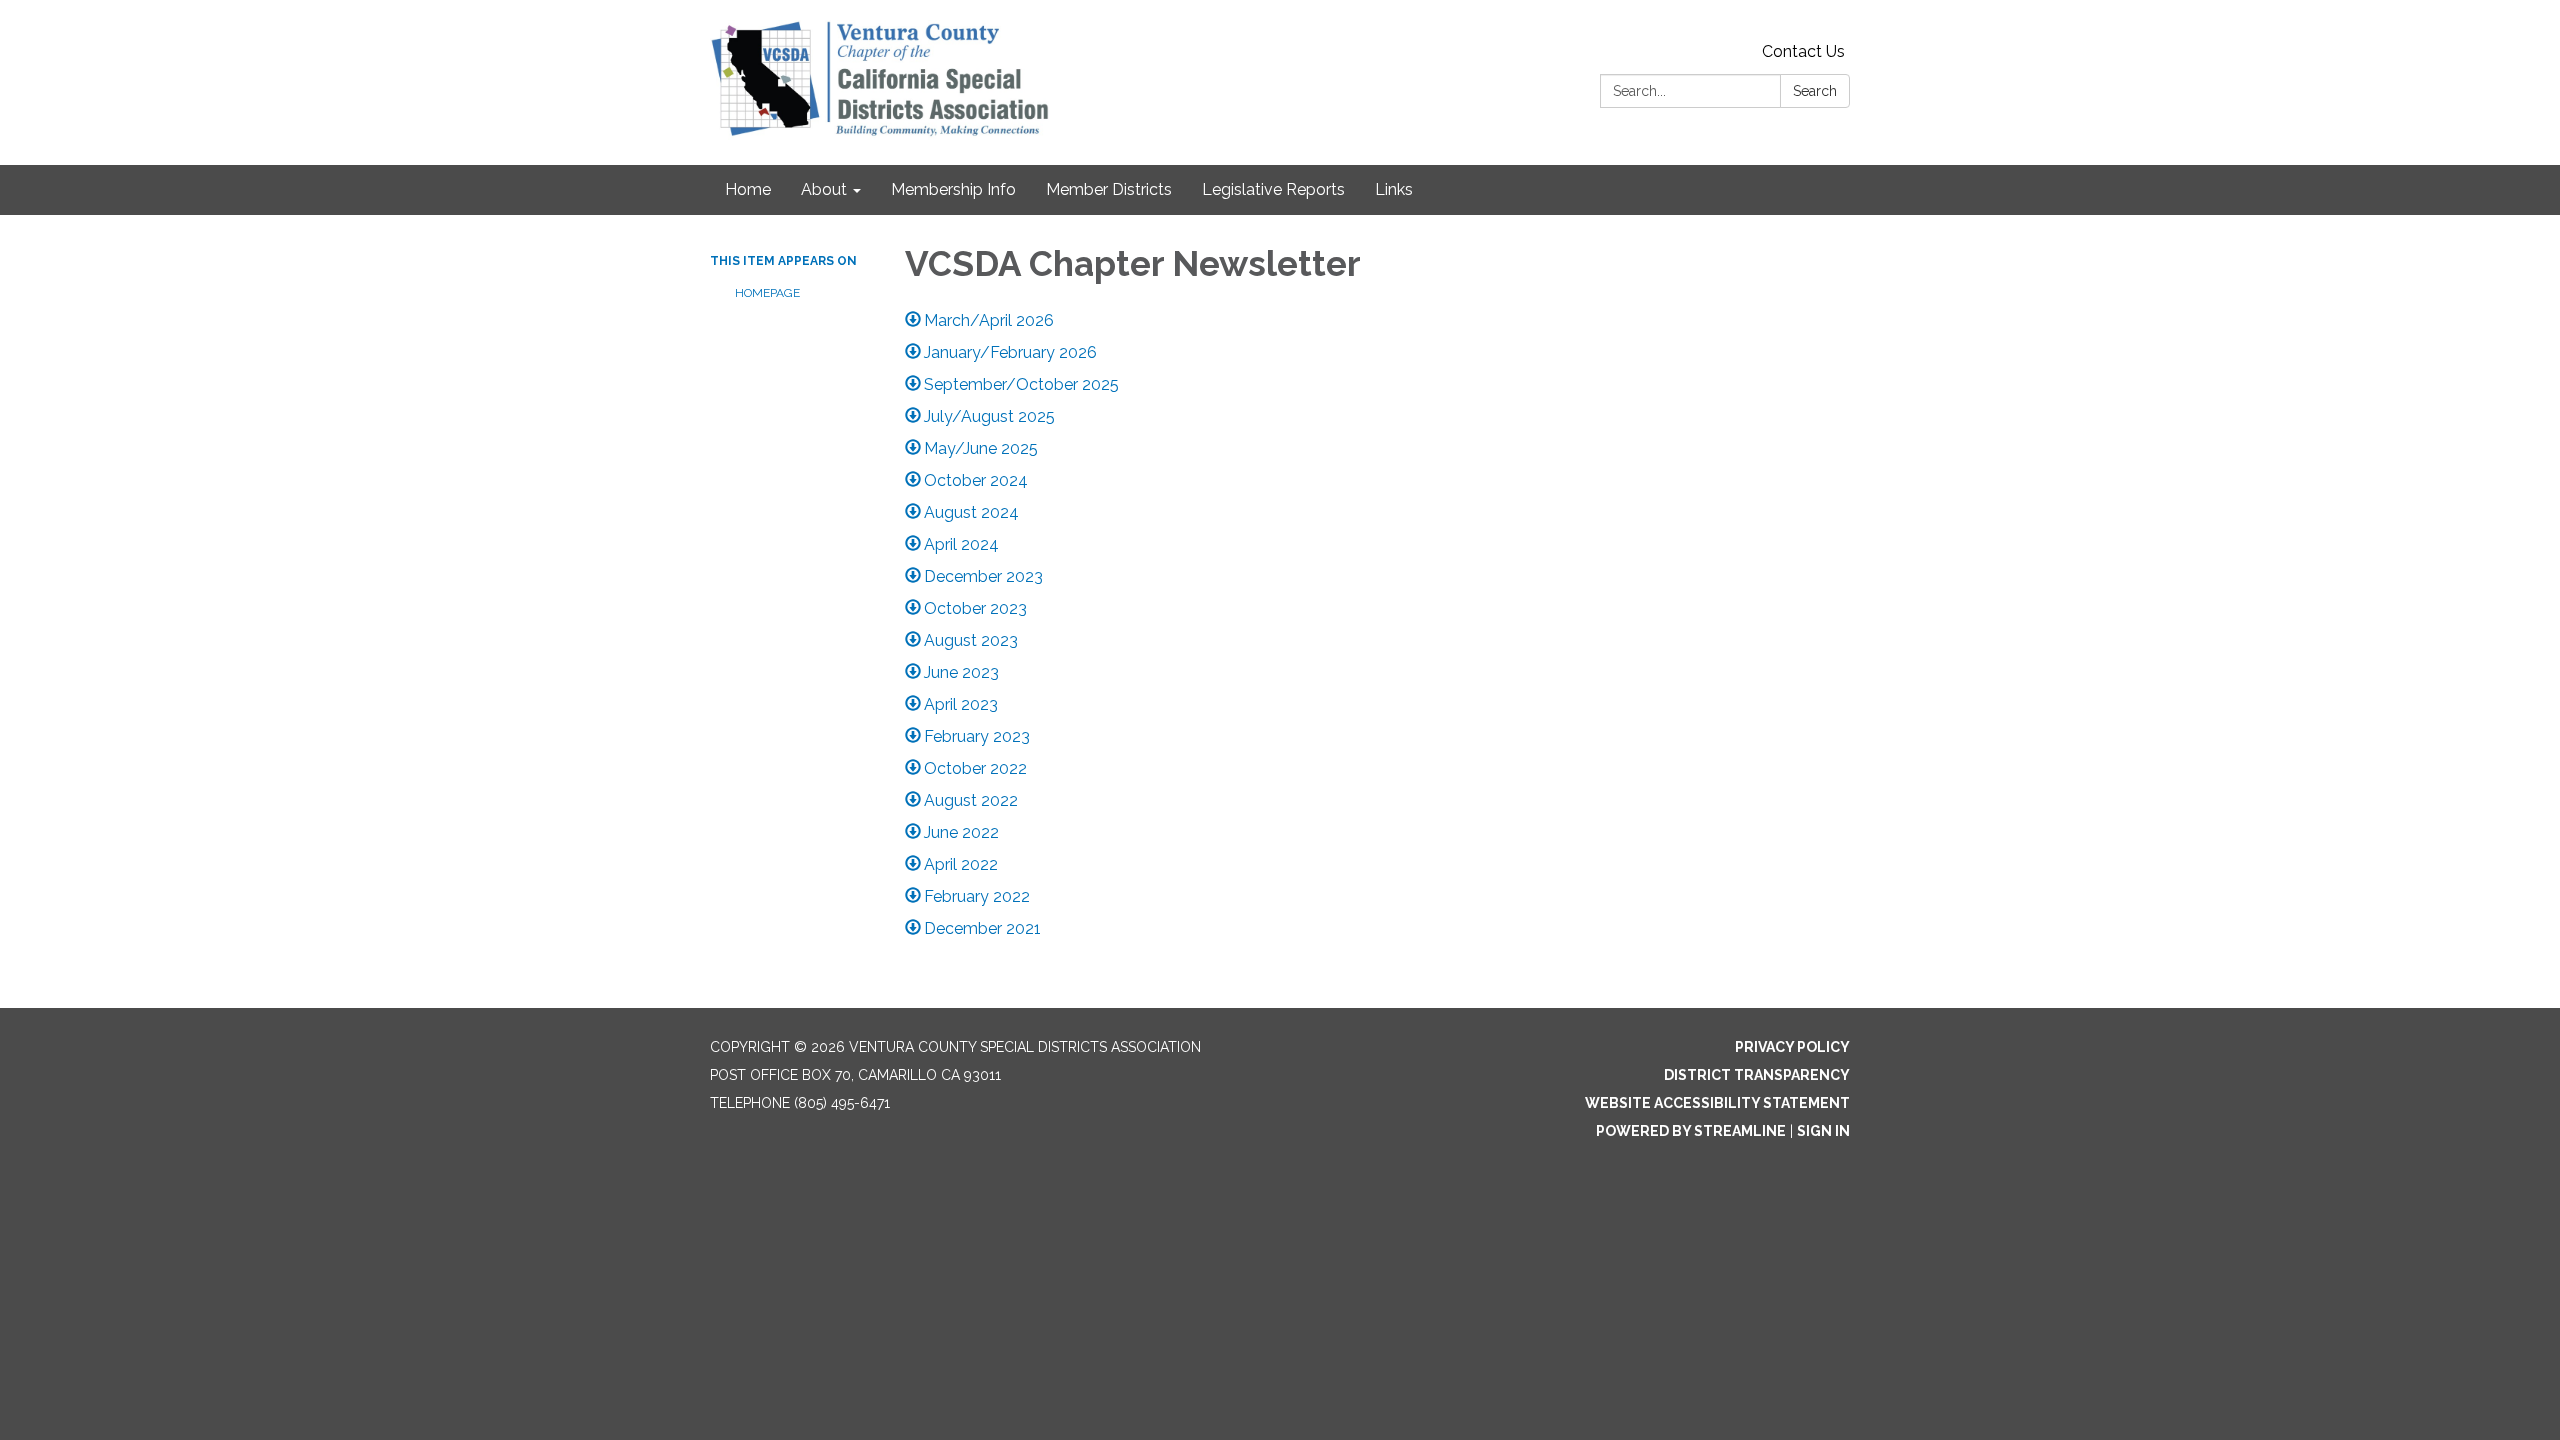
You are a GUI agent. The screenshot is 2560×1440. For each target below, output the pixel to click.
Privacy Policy (1792, 1047)
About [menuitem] (824, 189)
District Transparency (1757, 1075)
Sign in (1823, 1131)
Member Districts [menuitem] (1109, 189)
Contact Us (1803, 51)
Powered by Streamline (1691, 1131)
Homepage (767, 293)
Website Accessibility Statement (1717, 1103)
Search (1815, 91)
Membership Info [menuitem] (953, 189)
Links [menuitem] (1394, 189)
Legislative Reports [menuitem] (1273, 189)
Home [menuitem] (748, 189)
